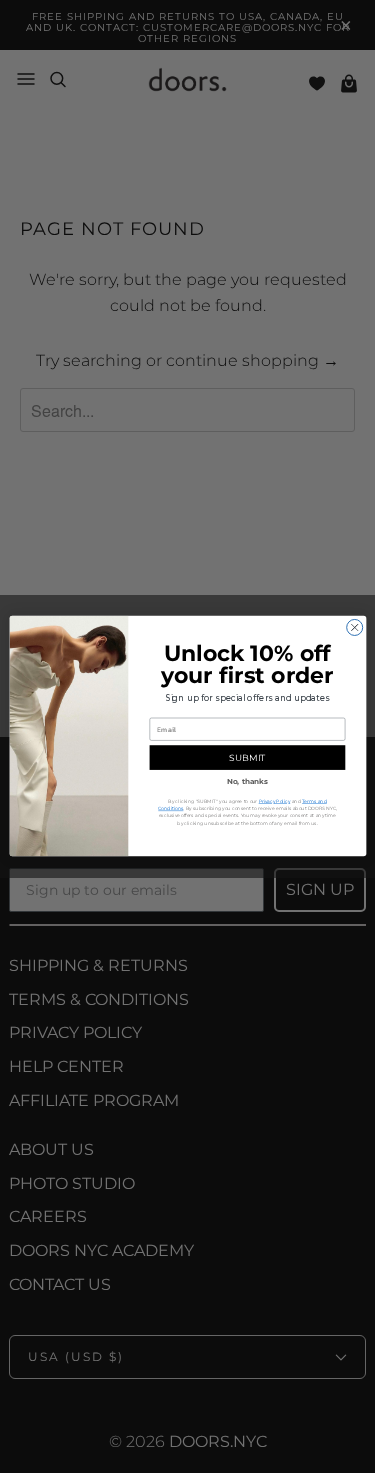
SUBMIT (247, 757)
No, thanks (246, 781)
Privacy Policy (274, 802)
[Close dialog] (354, 628)
